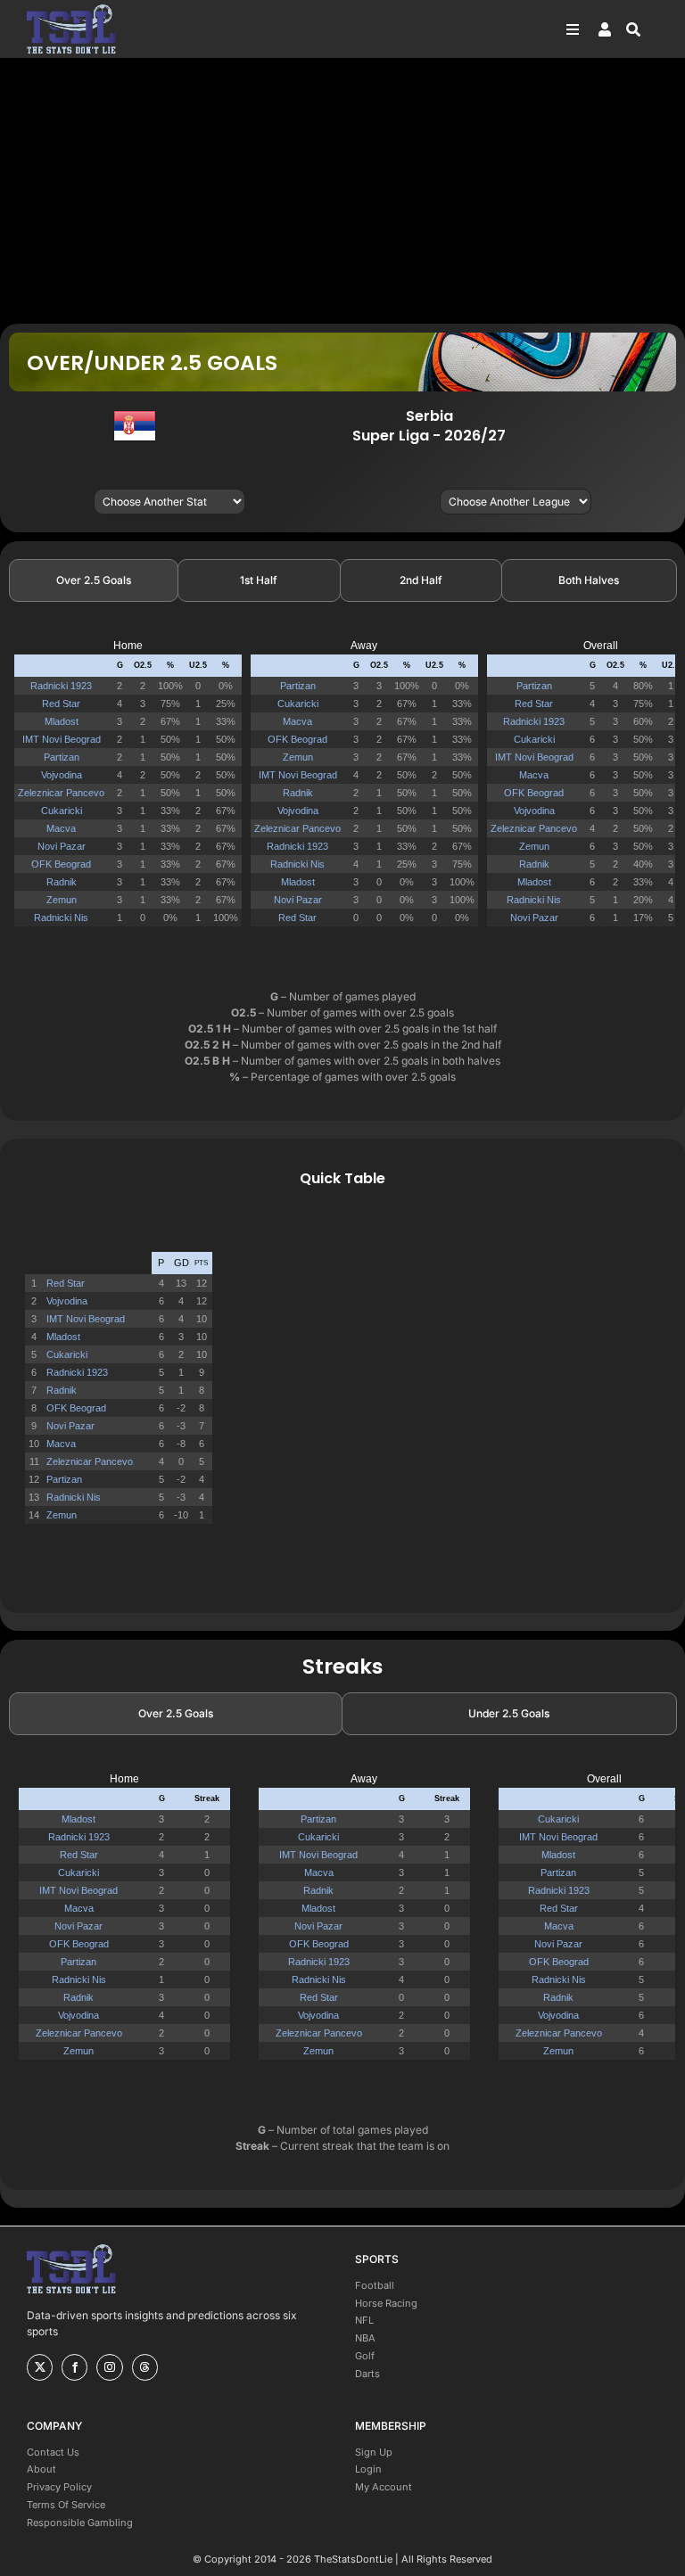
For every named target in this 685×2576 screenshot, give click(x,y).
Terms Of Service (66, 2505)
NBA (365, 2338)
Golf (365, 2356)
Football (375, 2285)
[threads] (145, 2367)
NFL (364, 2320)
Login (368, 2469)
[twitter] (40, 2367)
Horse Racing (386, 2303)
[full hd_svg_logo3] (71, 9)
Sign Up (374, 2452)
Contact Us (53, 2452)
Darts (367, 2374)
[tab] (94, 580)
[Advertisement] (342, 190)
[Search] (642, 29)
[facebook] (74, 2367)
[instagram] (109, 2367)
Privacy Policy (59, 2487)
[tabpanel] (342, 790)
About (41, 2469)
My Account (384, 2487)
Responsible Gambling (80, 2523)
